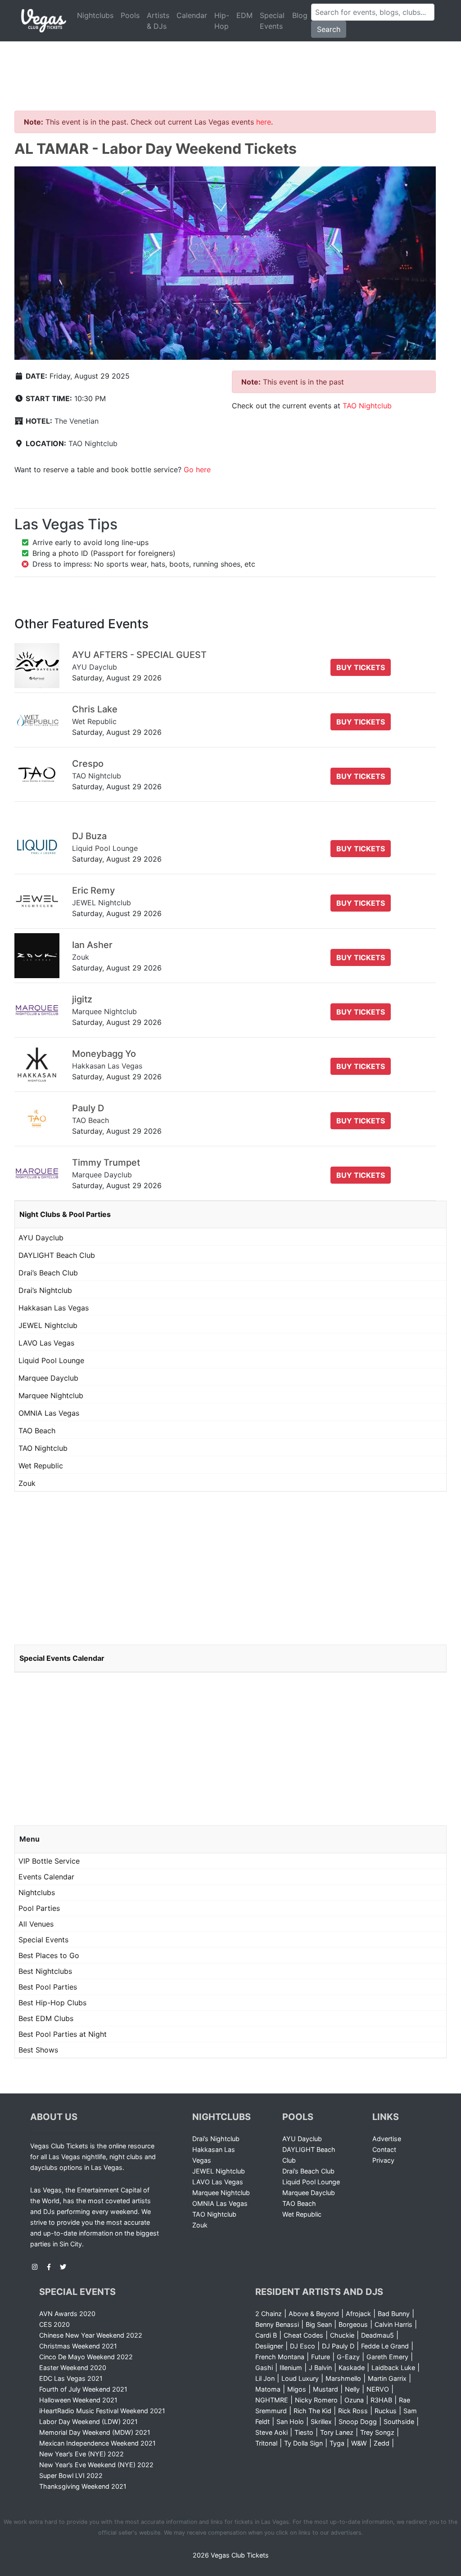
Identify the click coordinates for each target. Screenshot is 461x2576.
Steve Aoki (271, 2432)
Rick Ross (353, 2411)
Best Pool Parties (48, 1987)
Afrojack (358, 2314)
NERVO (378, 2389)
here (264, 122)
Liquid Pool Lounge (51, 1360)
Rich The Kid (312, 2411)
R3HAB (381, 2400)
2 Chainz (269, 2314)
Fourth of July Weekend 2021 (83, 2389)
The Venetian (77, 421)
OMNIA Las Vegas (49, 1413)
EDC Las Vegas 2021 (71, 2378)
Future (321, 2357)
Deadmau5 (377, 2335)
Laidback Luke (393, 2368)
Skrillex (321, 2422)
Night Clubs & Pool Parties (65, 1214)
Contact (384, 2149)
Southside (399, 2422)
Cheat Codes (303, 2335)
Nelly (352, 2389)
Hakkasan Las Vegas (54, 1308)
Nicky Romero (316, 2400)
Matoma (268, 2389)
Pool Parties (39, 1908)
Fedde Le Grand (385, 2346)
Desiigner (269, 2346)
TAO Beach (37, 1431)
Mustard (325, 2389)
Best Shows (38, 2050)
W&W (359, 2443)
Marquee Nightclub (51, 1395)
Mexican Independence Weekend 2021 (97, 2443)
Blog (300, 15)
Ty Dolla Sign (303, 2443)
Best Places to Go (49, 1955)
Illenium (291, 2368)
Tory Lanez (337, 2432)
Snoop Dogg (358, 2422)
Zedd (382, 2443)
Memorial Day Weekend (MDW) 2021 (95, 2432)
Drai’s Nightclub (45, 1290)
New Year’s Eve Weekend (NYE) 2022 (96, 2465)
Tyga (337, 2443)
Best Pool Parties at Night (63, 2034)
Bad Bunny (394, 2314)
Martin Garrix (387, 2378)
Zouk (27, 1483)
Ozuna (354, 2400)
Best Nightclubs (45, 1971)
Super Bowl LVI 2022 (71, 2475)
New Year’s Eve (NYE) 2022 (81, 2454)
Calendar (192, 15)
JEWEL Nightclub (48, 1325)
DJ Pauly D (338, 2346)
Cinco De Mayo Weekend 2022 (86, 2357)
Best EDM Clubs (46, 2018)
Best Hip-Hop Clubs (52, 2003)
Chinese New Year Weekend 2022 (91, 2335)
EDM (244, 15)
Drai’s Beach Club (48, 1273)
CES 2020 (54, 2324)
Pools (130, 15)
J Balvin (320, 2368)
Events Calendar (46, 1877)
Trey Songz (377, 2432)
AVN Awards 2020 (67, 2314)
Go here (197, 470)
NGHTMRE (272, 2400)
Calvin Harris (393, 2324)
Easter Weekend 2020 (73, 2368)
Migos (297, 2389)
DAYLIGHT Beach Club (57, 1255)
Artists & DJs (158, 21)
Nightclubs (95, 15)
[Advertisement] (230, 65)
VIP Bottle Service (49, 1861)
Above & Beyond (314, 2314)
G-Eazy (348, 2357)
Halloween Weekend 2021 (78, 2400)
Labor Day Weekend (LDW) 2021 (88, 2422)
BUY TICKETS (361, 667)
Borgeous (353, 2324)
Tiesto (304, 2432)
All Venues (36, 1924)
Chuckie (342, 2335)
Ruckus (386, 2411)
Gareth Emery (387, 2357)
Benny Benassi (277, 2324)
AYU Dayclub (41, 1238)
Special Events (272, 21)
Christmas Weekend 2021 (78, 2346)
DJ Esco (303, 2346)
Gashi (264, 2368)
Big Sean (319, 2324)
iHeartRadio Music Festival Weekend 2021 (102, 2411)
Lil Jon (265, 2378)
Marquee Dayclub (48, 1378)
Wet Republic (41, 1466)
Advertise (387, 2139)
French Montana (280, 2357)
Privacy (383, 2160)
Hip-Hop (222, 21)
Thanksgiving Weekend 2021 (83, 2486)
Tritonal (266, 2443)
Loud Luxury (300, 2378)
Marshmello (343, 2378)
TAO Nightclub (93, 443)
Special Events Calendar (62, 1658)
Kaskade (352, 2368)
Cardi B (266, 2335)
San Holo (290, 2422)
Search (329, 29)
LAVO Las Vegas (46, 1343)
